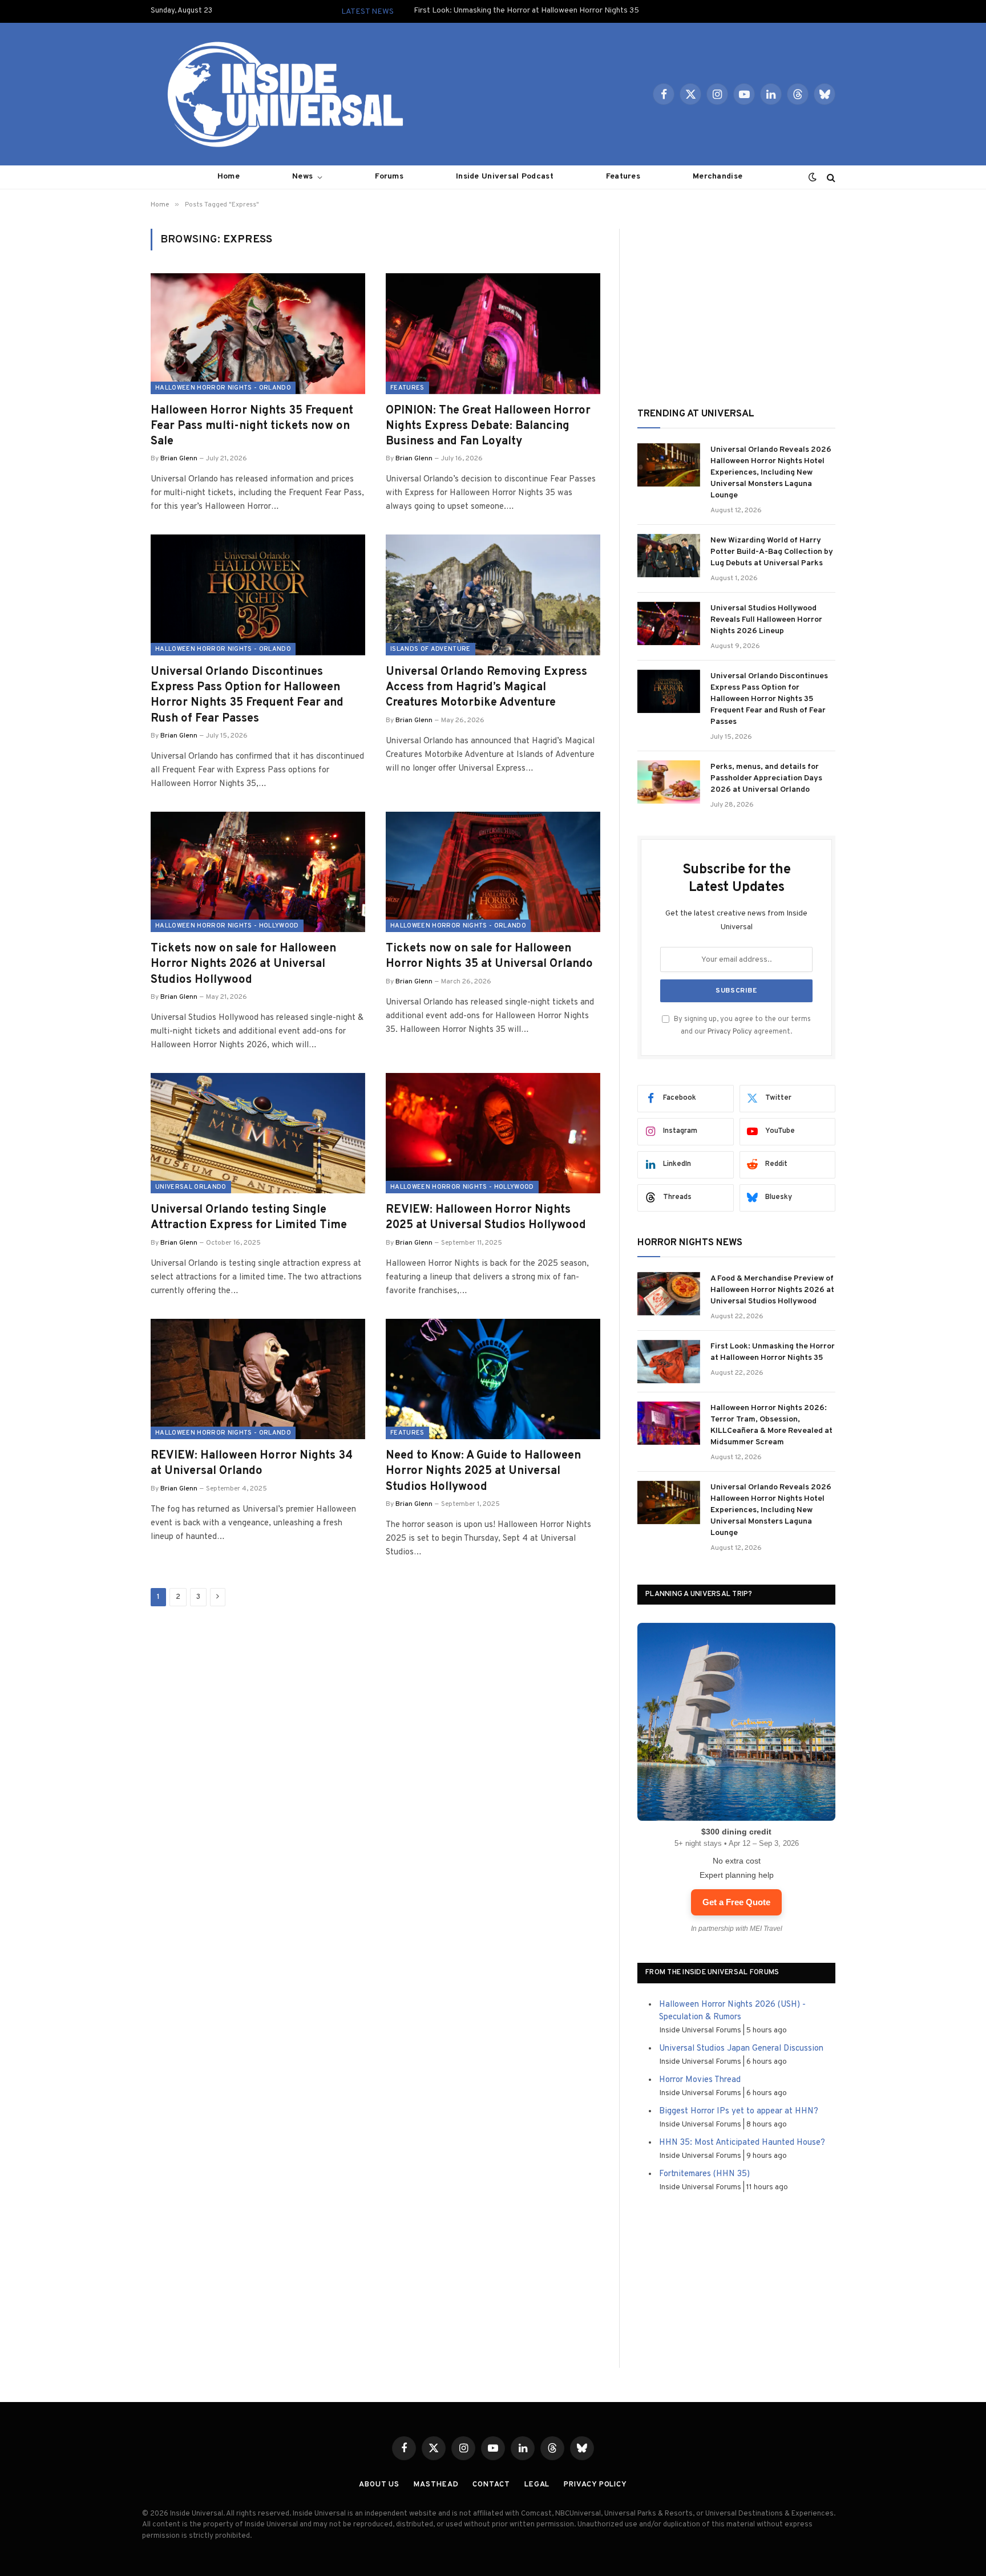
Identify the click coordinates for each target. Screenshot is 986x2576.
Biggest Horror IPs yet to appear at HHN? (739, 2111)
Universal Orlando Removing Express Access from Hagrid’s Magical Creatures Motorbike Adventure (486, 687)
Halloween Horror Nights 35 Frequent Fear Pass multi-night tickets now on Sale (252, 426)
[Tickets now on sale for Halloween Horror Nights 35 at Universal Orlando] (493, 872)
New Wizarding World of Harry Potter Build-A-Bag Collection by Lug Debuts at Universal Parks (772, 552)
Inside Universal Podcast (505, 177)
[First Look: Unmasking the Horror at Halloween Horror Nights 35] (669, 1362)
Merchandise (718, 177)
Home (229, 177)
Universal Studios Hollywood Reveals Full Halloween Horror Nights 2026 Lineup (766, 620)
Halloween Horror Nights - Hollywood (227, 926)
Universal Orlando (191, 1187)
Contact (491, 2485)
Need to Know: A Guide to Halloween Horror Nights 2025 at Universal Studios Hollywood (483, 1471)
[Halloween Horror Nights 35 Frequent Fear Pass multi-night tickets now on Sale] (258, 334)
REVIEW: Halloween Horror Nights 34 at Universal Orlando (252, 1463)
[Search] (830, 177)
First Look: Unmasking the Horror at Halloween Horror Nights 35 (526, 11)
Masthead (436, 2485)
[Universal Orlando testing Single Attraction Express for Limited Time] (258, 1133)
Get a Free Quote (736, 1902)
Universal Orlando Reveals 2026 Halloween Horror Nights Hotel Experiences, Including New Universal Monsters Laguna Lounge (771, 473)
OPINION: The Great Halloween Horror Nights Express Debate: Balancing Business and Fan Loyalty (488, 426)
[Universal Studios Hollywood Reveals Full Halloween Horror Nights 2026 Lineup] (669, 623)
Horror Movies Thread (700, 2080)
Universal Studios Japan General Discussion (741, 2049)
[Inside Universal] (281, 94)
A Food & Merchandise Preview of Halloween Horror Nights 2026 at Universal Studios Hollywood (772, 1290)
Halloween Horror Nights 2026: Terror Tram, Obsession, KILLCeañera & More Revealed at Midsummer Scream (771, 1425)
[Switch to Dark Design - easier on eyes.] (813, 177)
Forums (389, 177)
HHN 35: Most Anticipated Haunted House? (742, 2143)
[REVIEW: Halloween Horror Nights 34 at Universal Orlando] (258, 1379)
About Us (379, 2485)
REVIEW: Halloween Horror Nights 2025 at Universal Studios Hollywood (486, 1218)
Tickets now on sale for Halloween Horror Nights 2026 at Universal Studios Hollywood (243, 964)
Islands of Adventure (431, 649)
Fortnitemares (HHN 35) (704, 2174)
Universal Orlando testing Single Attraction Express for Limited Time (249, 1218)
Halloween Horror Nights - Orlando (223, 388)
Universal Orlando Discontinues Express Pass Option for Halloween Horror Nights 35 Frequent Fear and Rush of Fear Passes (247, 695)
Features (623, 177)
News (302, 177)
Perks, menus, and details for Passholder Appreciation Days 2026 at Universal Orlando (766, 778)
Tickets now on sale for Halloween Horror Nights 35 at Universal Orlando (489, 956)
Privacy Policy (730, 1032)
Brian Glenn (179, 459)
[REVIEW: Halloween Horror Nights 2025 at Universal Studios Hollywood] (493, 1133)
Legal (537, 2485)
